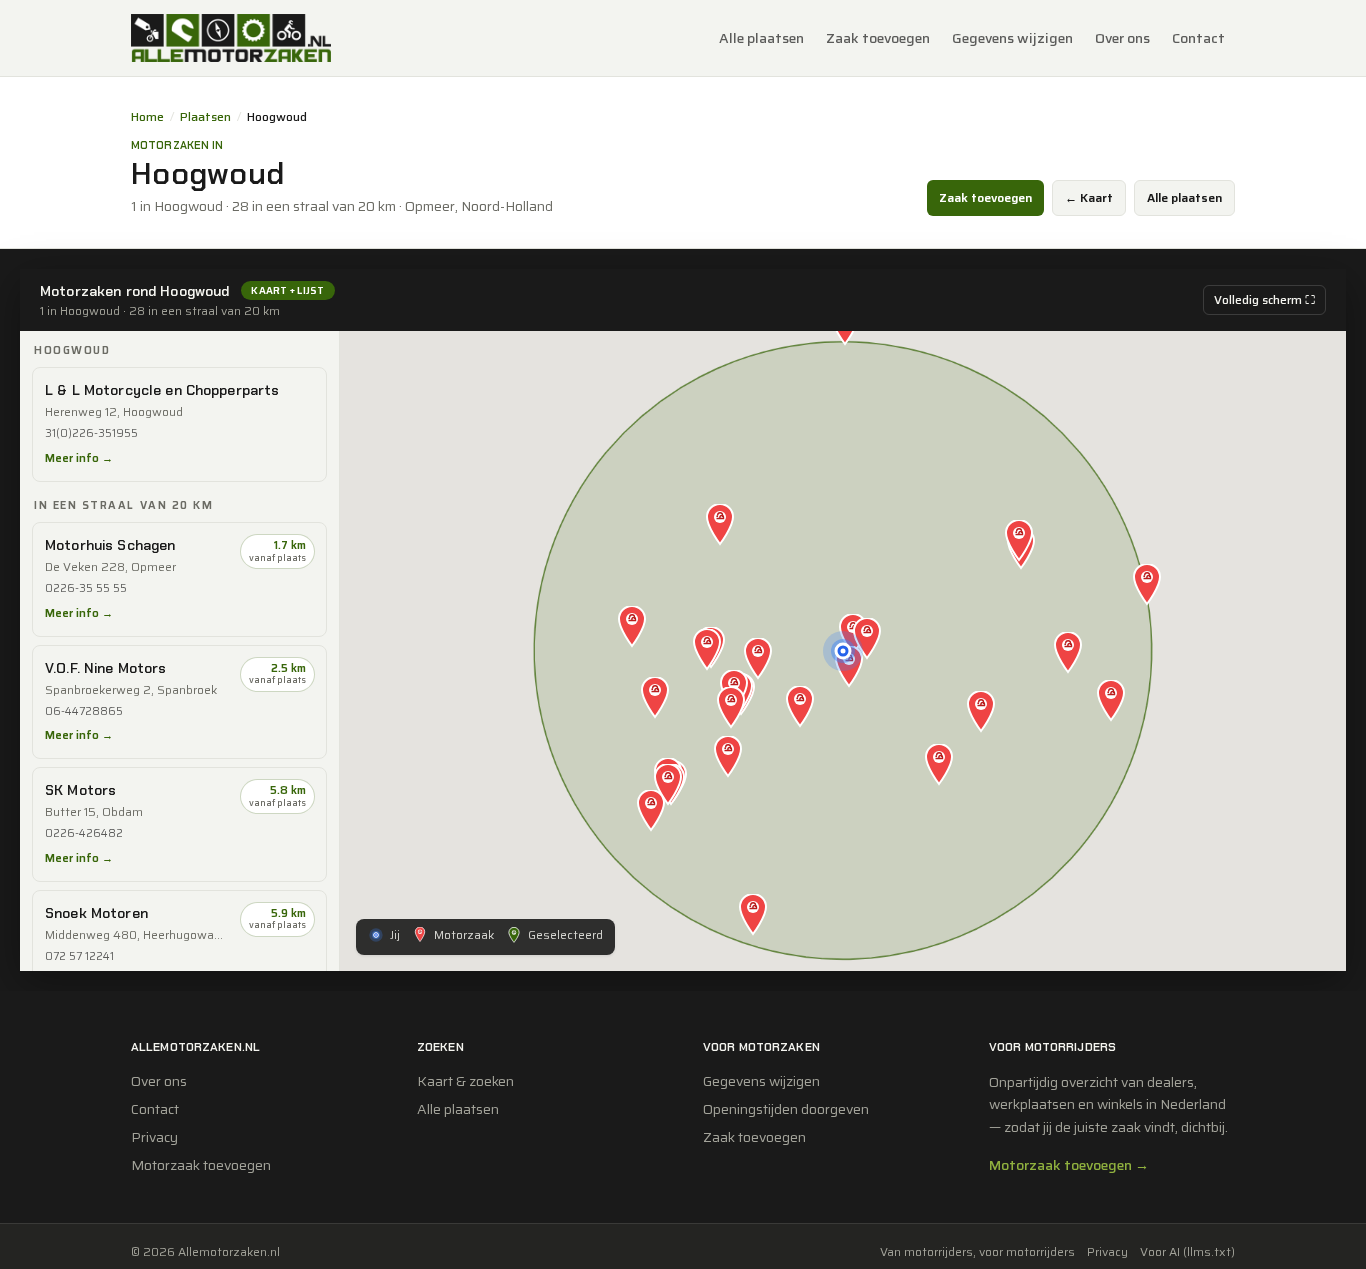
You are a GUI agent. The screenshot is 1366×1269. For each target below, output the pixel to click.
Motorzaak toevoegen (201, 1165)
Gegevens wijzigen (1012, 38)
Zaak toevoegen (878, 38)
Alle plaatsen (761, 38)
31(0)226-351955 (91, 433)
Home (147, 117)
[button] (867, 640)
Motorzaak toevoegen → (1069, 1165)
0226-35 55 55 (86, 588)
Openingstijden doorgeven (786, 1109)
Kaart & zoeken (465, 1081)
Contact (1198, 38)
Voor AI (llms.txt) (1187, 1252)
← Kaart (1089, 197)
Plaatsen (205, 117)
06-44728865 (84, 711)
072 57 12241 (79, 956)
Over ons (1122, 38)
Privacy (154, 1137)
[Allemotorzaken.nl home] (231, 38)
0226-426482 (84, 833)
